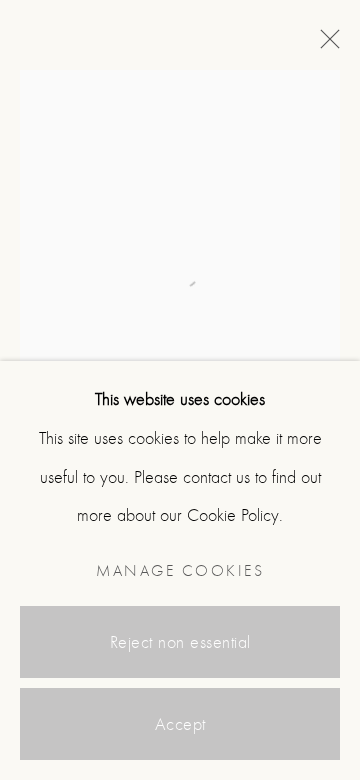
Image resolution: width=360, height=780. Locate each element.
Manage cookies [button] (180, 571)
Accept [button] (180, 724)
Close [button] (325, 45)
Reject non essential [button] (180, 642)
